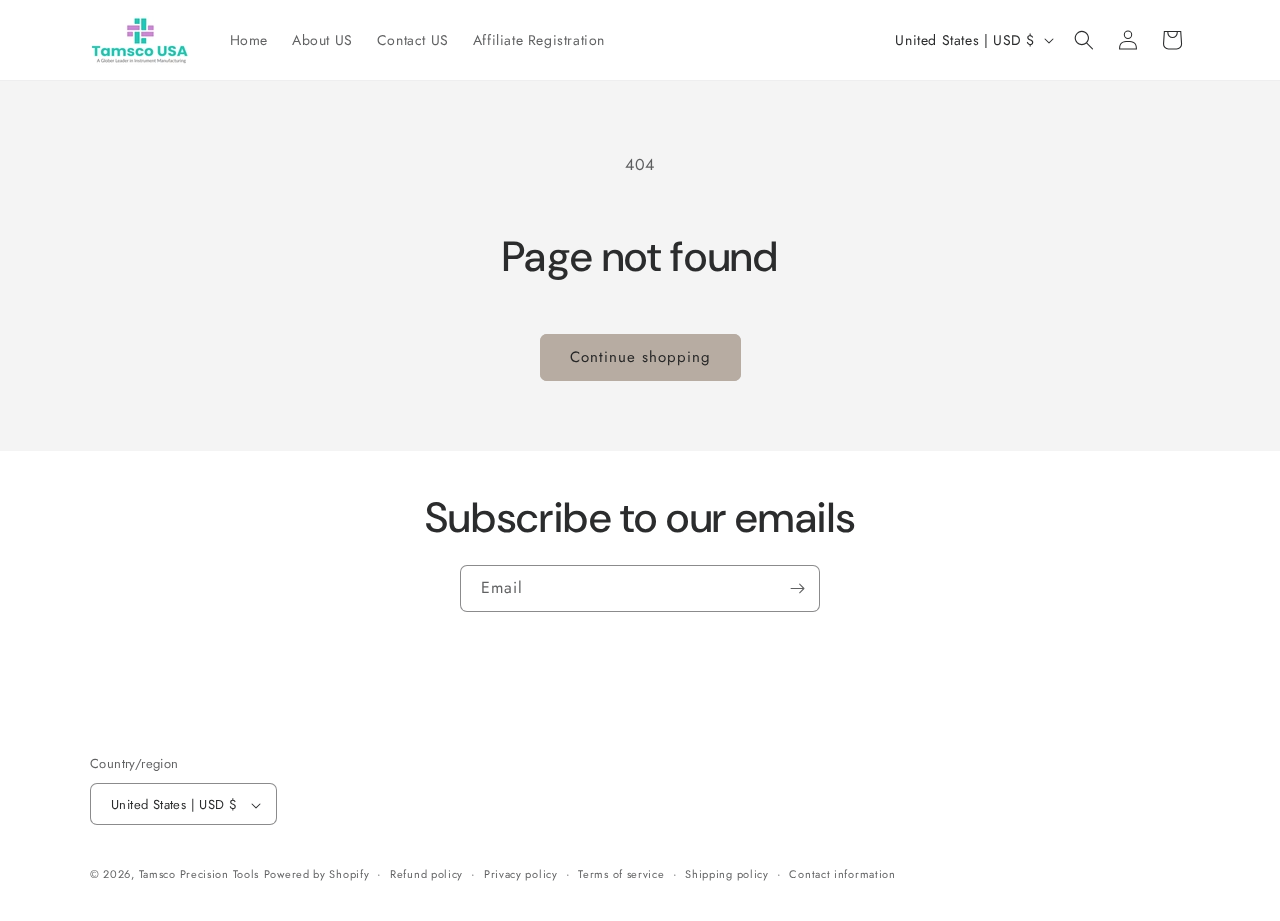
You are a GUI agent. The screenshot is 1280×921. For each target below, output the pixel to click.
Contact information (842, 874)
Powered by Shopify (317, 875)
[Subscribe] (797, 588)
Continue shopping (640, 357)
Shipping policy (727, 874)
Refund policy (426, 874)
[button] (1084, 40)
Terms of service (621, 874)
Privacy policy (521, 874)
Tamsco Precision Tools (199, 875)
